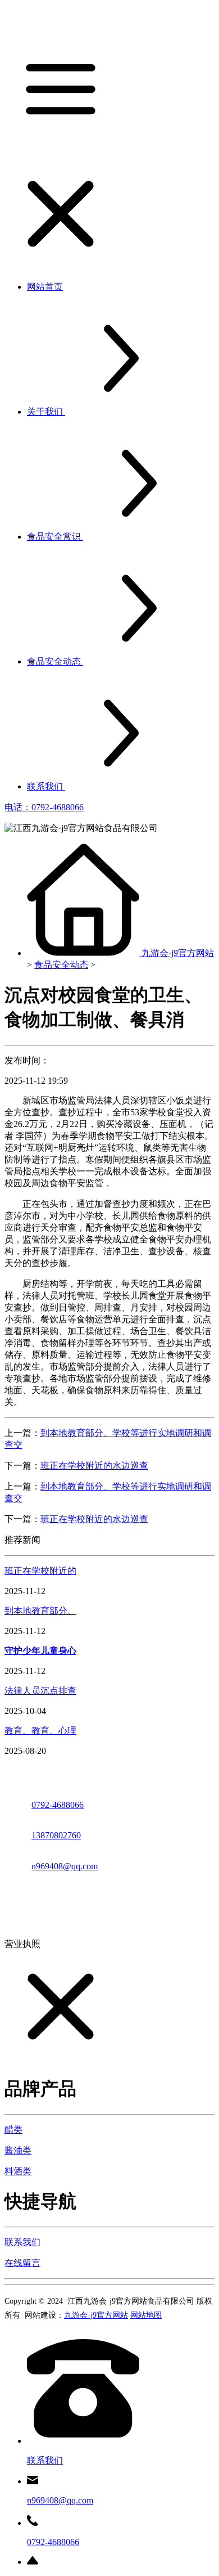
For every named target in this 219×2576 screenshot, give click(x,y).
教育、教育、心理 (40, 1731)
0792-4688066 (58, 1805)
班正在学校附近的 (40, 1571)
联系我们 (22, 2242)
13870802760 (56, 1835)
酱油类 (18, 2150)
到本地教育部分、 (40, 1611)
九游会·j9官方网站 (178, 953)
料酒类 (18, 2171)
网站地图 (146, 2315)
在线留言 (22, 2263)
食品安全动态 (61, 965)
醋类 (13, 2130)
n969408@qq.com (65, 1866)
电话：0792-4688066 (44, 807)
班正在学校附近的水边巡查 (94, 1466)
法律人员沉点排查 (40, 1691)
